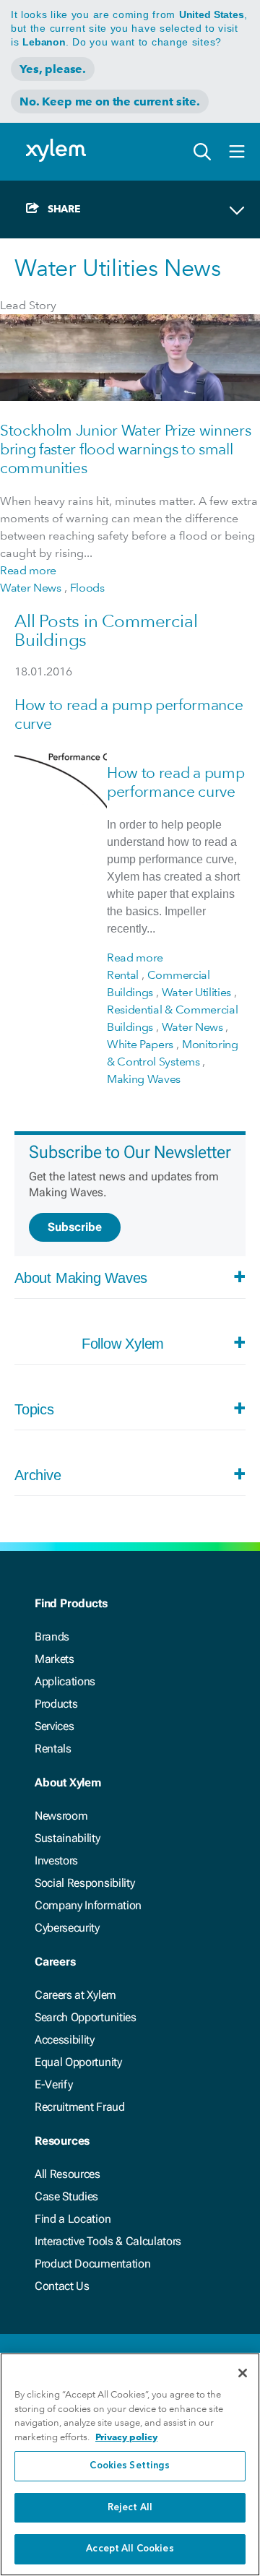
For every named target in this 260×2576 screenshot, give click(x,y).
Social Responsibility (84, 1883)
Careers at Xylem (75, 1995)
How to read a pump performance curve (175, 782)
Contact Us (62, 2286)
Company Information (88, 1905)
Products (56, 1704)
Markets (55, 1659)
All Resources (68, 2174)
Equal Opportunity (78, 2062)
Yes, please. (53, 69)
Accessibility (65, 2040)
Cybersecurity (67, 1928)
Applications (65, 1681)
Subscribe (75, 1227)
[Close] (243, 2373)
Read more (28, 570)
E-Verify (53, 2084)
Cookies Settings (130, 2466)
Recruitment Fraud (80, 2107)
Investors (56, 1860)
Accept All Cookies (130, 2549)
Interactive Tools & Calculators (108, 2241)
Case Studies (66, 2196)
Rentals (53, 1749)
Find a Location (73, 2219)
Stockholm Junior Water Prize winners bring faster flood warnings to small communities (125, 449)
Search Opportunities (86, 2017)
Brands (52, 1637)
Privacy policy (126, 2437)
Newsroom (61, 1816)
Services (54, 1726)
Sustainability (68, 1838)
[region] (130, 2464)
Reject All (130, 2508)
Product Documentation (92, 2264)
